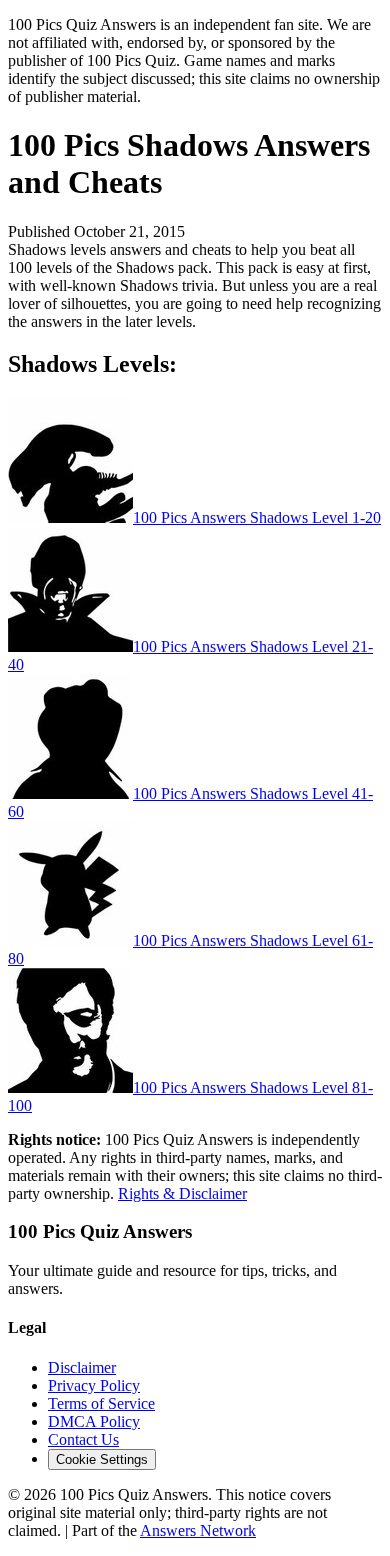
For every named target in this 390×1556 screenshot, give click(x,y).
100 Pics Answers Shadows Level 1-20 (257, 517)
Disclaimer (82, 1367)
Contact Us (83, 1439)
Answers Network (198, 1530)
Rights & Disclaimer (182, 1193)
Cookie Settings (102, 1459)
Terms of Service (101, 1403)
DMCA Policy (94, 1421)
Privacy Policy (94, 1385)
